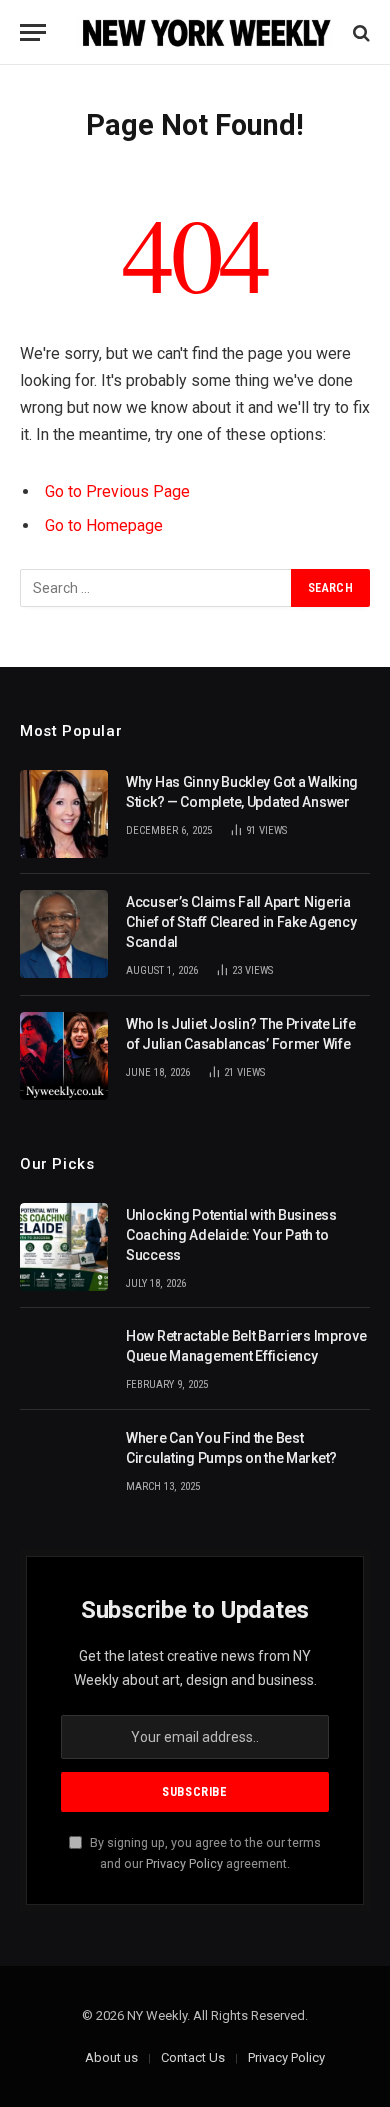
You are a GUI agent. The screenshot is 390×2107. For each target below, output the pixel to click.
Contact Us (193, 2057)
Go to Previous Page (117, 491)
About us (111, 2057)
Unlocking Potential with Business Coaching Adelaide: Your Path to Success (231, 1235)
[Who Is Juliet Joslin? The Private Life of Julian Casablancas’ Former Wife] (64, 1056)
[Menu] (33, 32)
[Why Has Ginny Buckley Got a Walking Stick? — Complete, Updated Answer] (64, 814)
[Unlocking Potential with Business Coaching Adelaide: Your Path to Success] (64, 1247)
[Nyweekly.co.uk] (205, 32)
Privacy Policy (184, 1863)
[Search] (359, 32)
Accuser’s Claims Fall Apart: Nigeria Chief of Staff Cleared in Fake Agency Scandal (241, 922)
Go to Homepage (104, 525)
